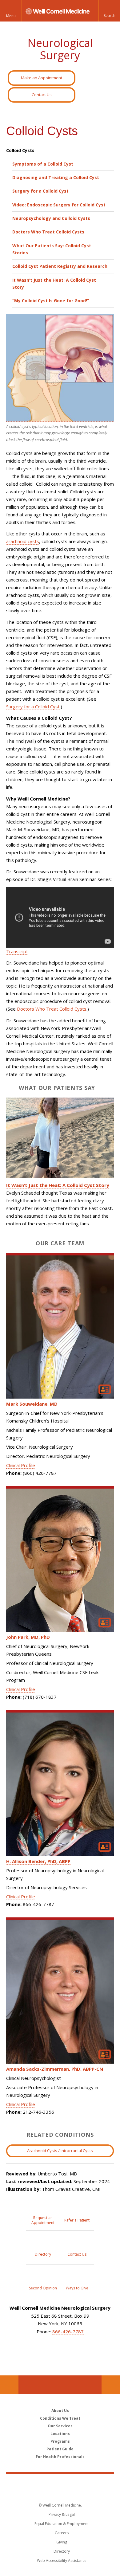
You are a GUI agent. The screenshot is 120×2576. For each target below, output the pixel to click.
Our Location (9, 2385)
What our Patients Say (57, 1088)
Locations (60, 2434)
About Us (60, 2411)
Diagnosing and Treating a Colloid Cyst (56, 177)
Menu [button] (11, 16)
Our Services (60, 2426)
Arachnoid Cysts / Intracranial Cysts (60, 2151)
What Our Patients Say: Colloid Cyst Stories (52, 249)
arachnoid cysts (23, 541)
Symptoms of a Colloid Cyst (43, 164)
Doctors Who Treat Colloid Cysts (48, 232)
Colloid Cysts (20, 150)
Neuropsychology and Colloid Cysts (51, 218)
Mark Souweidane (32, 1404)
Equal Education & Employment (62, 2524)
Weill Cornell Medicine (60, 2483)
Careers (62, 2533)
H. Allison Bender (38, 1861)
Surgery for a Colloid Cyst (40, 191)
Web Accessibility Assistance (62, 2560)
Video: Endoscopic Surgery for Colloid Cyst (59, 205)
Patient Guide (60, 2449)
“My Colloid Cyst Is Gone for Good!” (51, 301)
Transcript (17, 951)
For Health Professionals (60, 2457)
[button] (109, 11)
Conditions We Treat (60, 2418)
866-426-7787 (68, 2331)
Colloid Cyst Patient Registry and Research (60, 266)
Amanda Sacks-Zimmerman (55, 2069)
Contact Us (42, 95)
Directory (62, 2551)
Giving (62, 2542)
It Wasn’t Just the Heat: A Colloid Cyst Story (54, 284)
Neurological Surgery (60, 49)
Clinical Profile (21, 1465)
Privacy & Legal (62, 2514)
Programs (60, 2441)
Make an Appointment (42, 78)
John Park (28, 1637)
